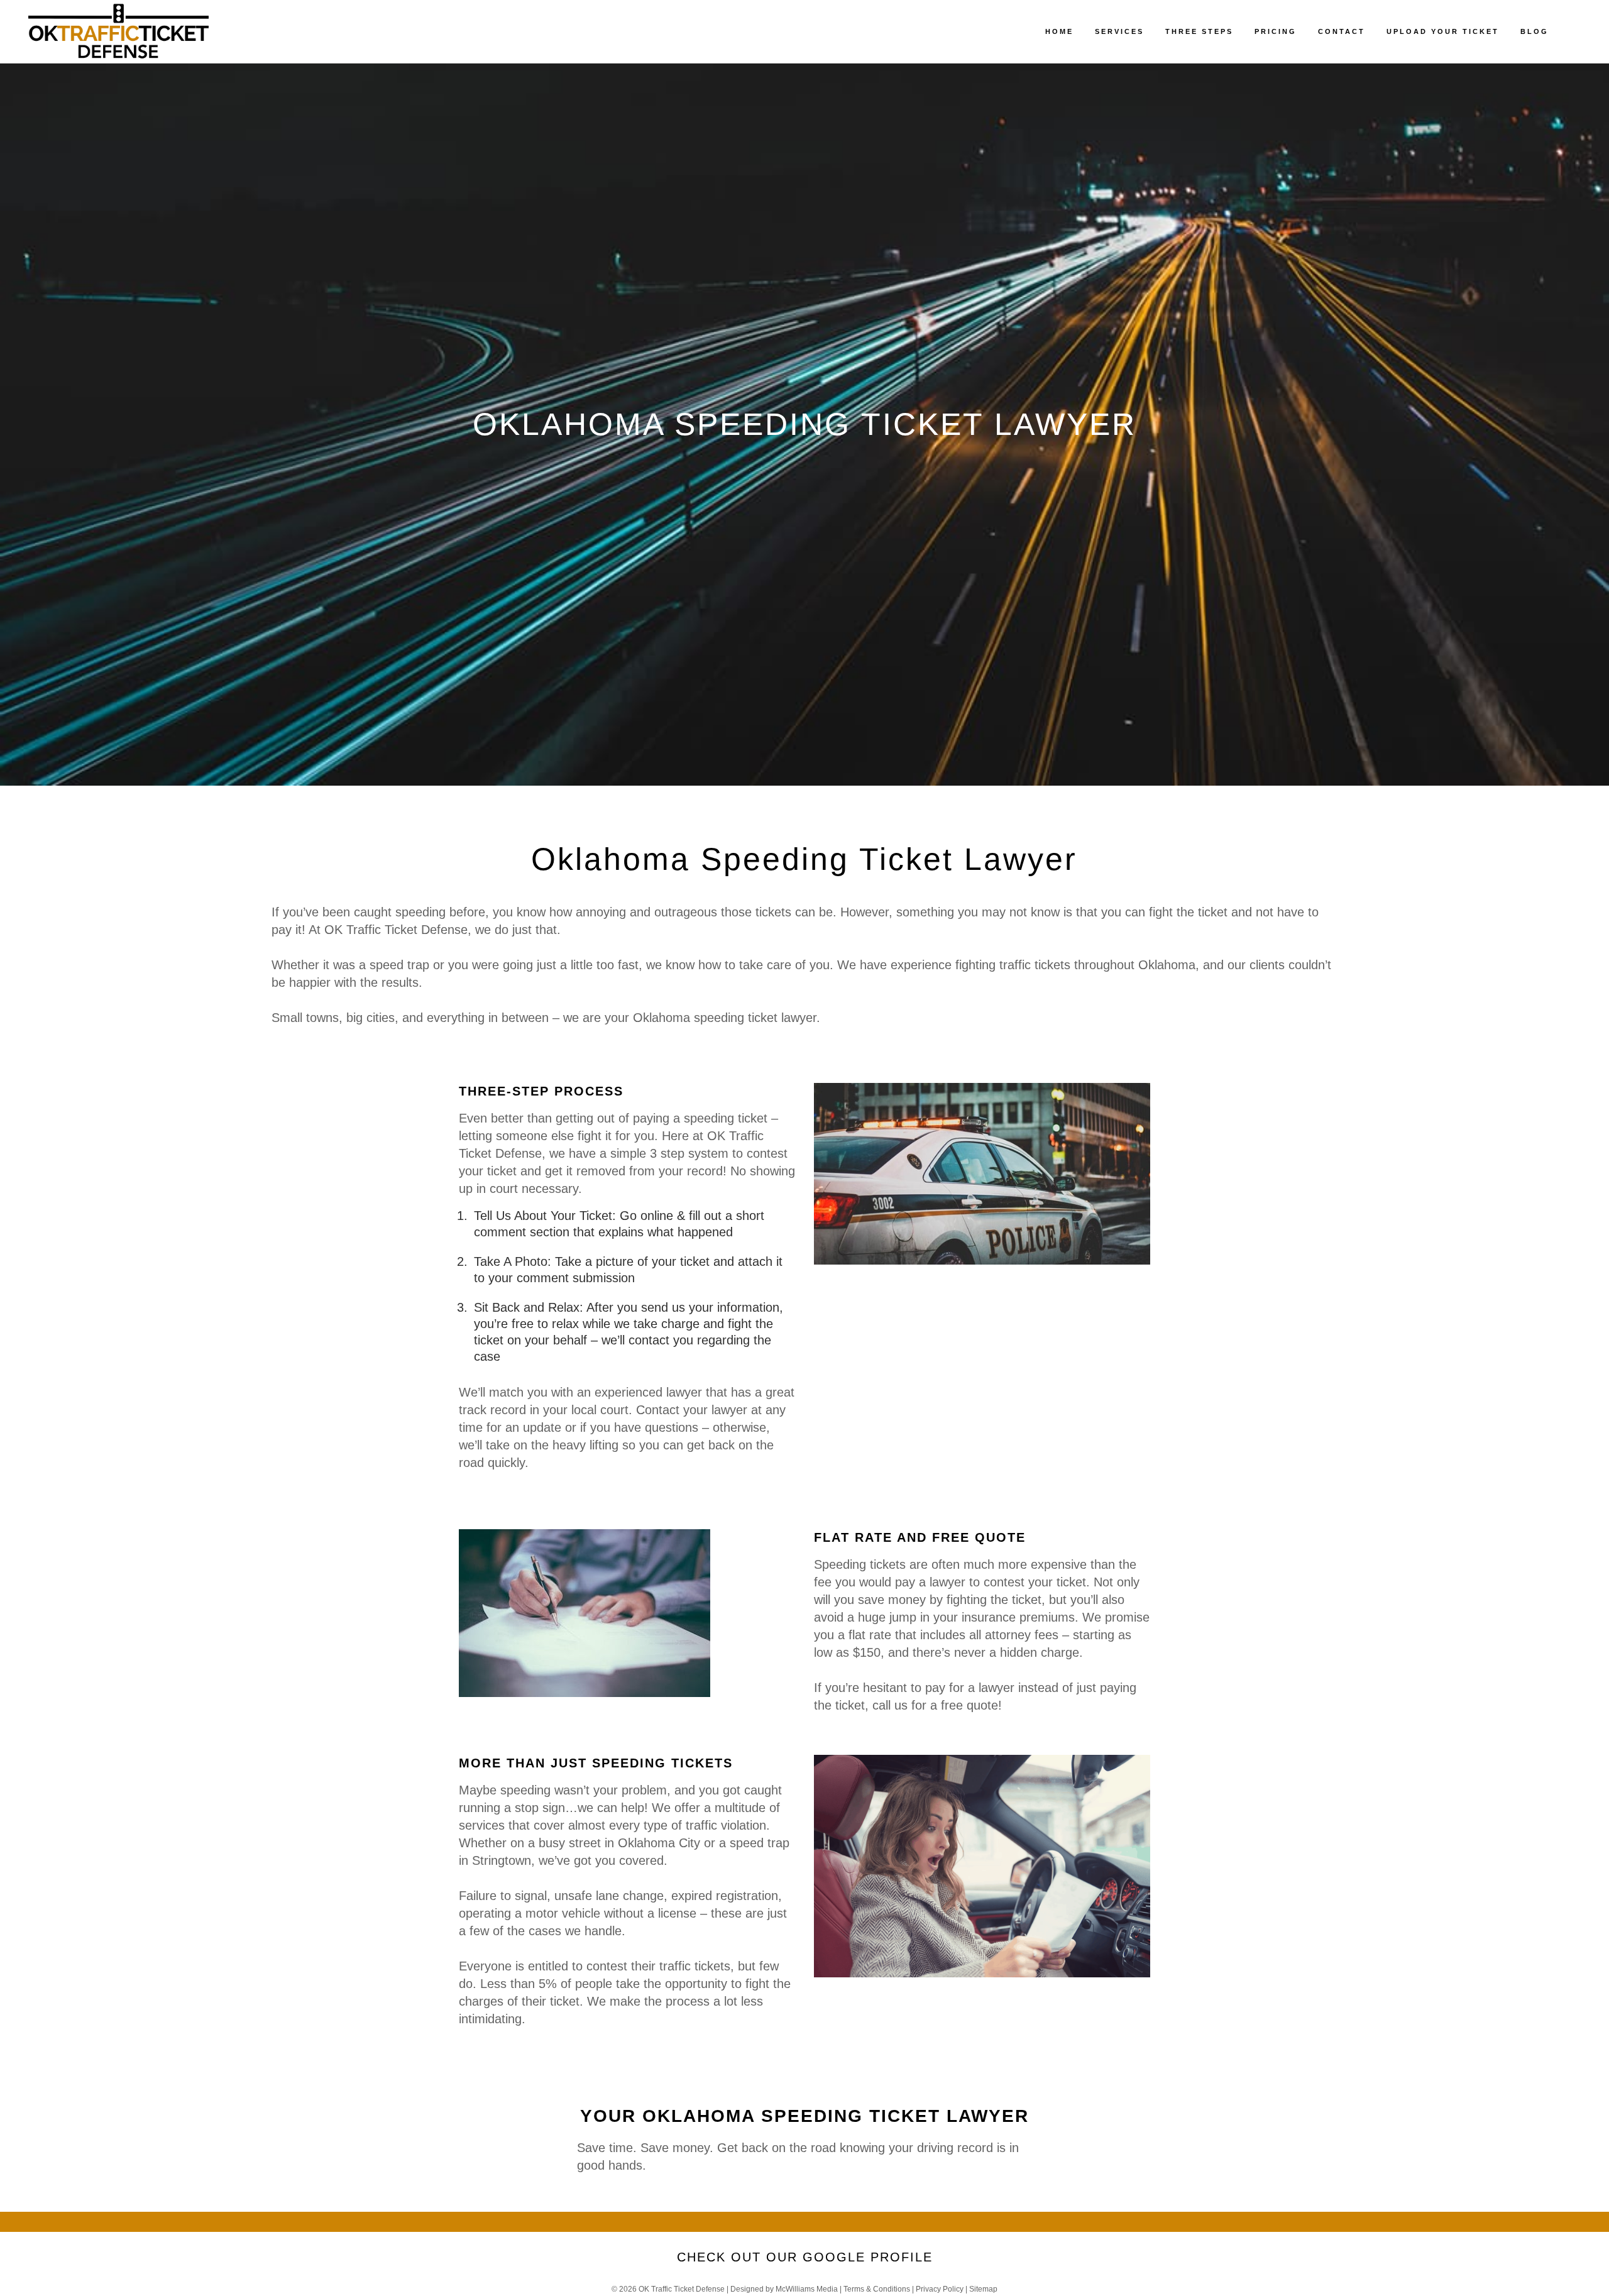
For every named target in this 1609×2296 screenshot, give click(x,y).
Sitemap (983, 2289)
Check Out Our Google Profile (805, 2257)
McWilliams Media (807, 2289)
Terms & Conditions (877, 2289)
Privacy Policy (940, 2289)
